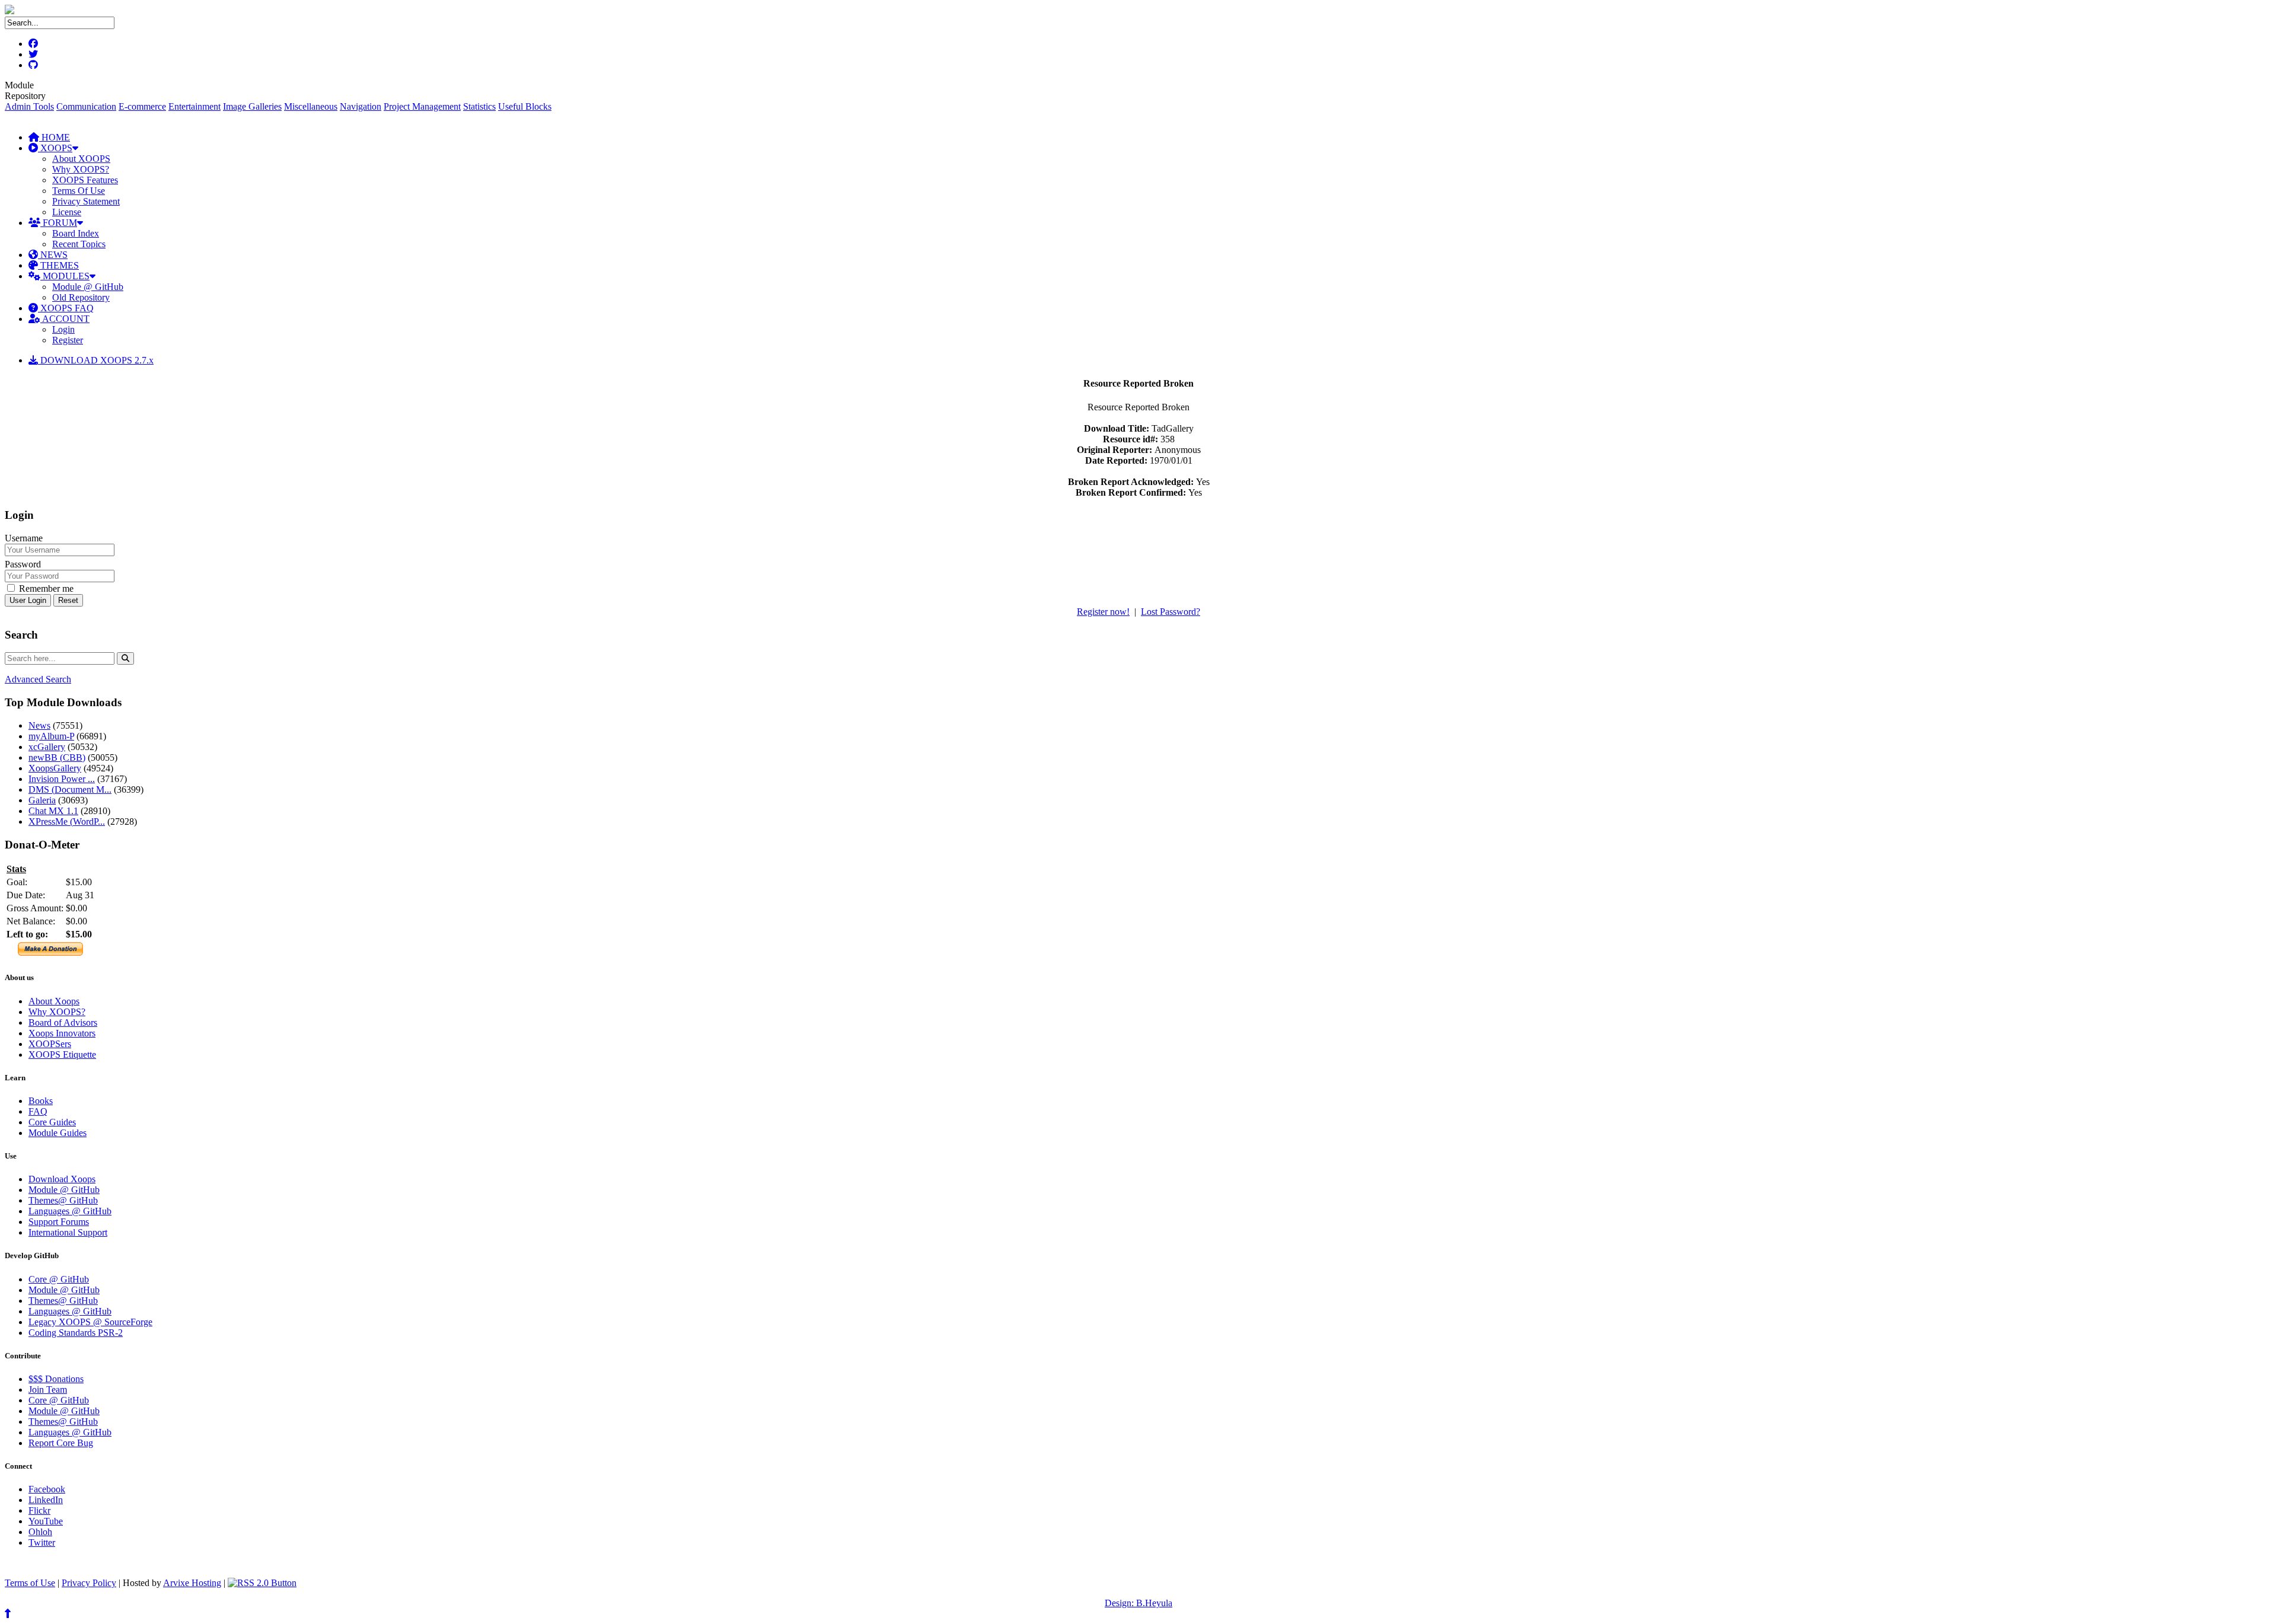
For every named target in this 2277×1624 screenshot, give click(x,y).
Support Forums (59, 1222)
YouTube (46, 1521)
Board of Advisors (63, 1022)
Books (41, 1101)
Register (68, 340)
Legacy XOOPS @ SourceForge (90, 1322)
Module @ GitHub (88, 287)
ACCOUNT (65, 319)
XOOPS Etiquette (62, 1055)
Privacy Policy (89, 1583)
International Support (68, 1232)
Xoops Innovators (62, 1033)
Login (63, 329)
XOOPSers (50, 1044)
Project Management (422, 106)
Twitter (42, 1542)
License (67, 212)
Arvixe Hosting (192, 1583)
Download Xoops (62, 1179)
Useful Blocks (525, 106)
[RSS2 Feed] (262, 1583)
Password (23, 564)
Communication (86, 106)
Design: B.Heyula (1138, 1603)
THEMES (58, 265)
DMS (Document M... (70, 789)
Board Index (76, 233)
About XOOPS (81, 159)
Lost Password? (1171, 612)
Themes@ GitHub (63, 1200)
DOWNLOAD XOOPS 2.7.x (96, 360)
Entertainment (194, 106)
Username (24, 538)
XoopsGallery (55, 768)
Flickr (39, 1510)
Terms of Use (30, 1583)
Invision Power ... (62, 779)
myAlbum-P (51, 736)
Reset (68, 600)
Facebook (47, 1489)
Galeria (42, 800)
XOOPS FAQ (66, 308)
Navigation (361, 106)
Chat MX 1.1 (53, 811)
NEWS (53, 255)
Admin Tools (29, 106)
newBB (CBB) (57, 757)
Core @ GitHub (59, 1279)
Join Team (48, 1390)
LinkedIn (46, 1500)
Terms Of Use (79, 191)
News (39, 725)
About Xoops (54, 1001)
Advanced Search (38, 679)
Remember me (45, 588)
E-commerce (142, 106)
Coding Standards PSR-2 (76, 1333)
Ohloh (40, 1532)
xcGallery (47, 747)
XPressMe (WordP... (67, 821)
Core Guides (52, 1122)
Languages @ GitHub (70, 1211)
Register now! (1103, 612)
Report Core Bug (61, 1443)
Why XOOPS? (81, 169)
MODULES (65, 276)
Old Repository (81, 297)
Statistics (479, 106)
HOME (55, 137)
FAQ (38, 1111)
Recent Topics (79, 244)
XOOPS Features (85, 180)
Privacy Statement (86, 201)
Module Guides (58, 1133)
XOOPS (55, 148)
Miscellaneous (311, 106)
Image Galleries (252, 106)
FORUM (59, 223)
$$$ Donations (56, 1379)
